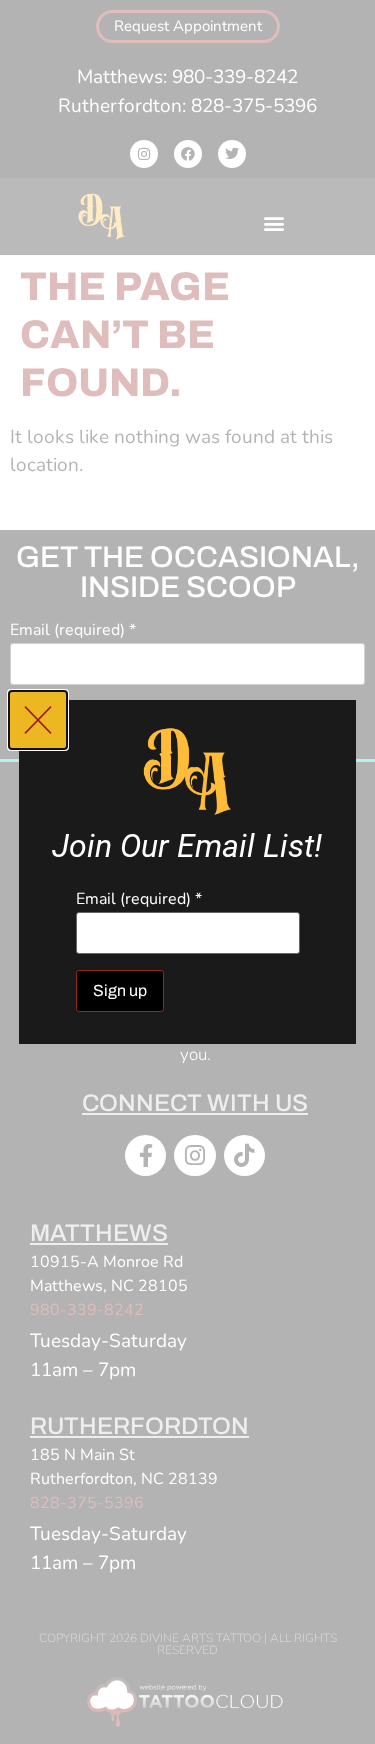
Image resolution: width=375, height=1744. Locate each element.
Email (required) (139, 899)
